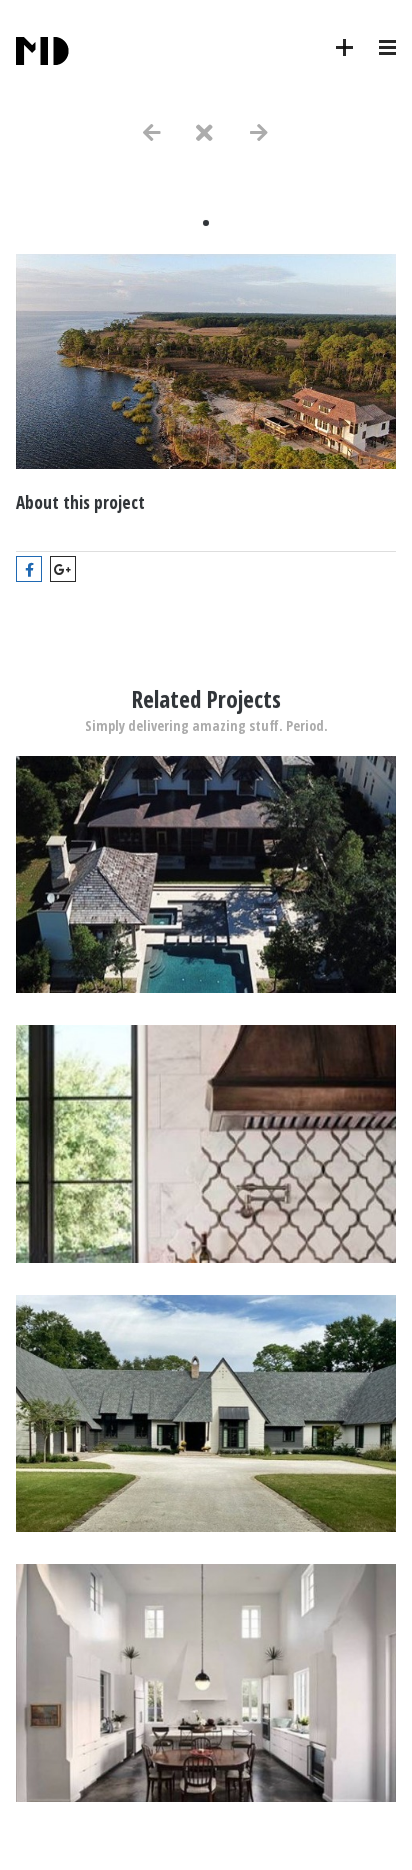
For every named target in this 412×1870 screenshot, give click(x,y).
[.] (206, 987)
